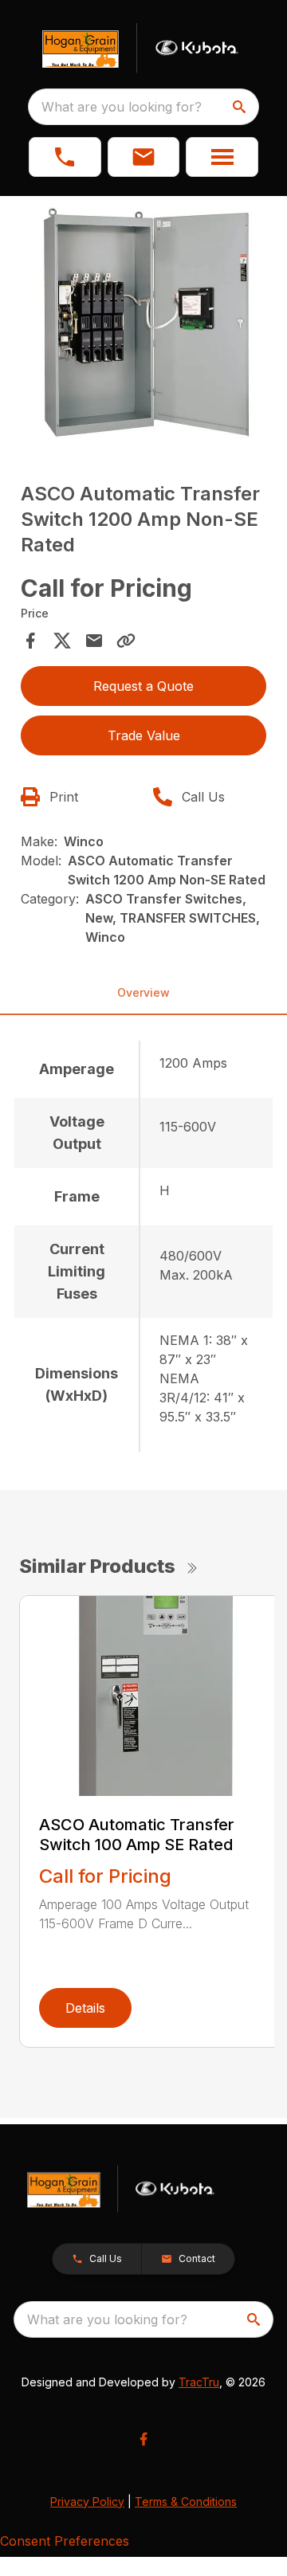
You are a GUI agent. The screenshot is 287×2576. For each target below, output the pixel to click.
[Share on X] (62, 641)
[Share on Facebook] (30, 641)
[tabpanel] (143, 327)
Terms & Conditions (186, 2502)
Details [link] (85, 2008)
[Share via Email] (94, 641)
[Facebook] (143, 2439)
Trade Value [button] (144, 735)
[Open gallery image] (143, 325)
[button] (65, 157)
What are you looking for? (122, 107)
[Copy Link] (126, 641)
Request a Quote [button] (143, 686)
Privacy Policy (87, 2502)
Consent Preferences (65, 2541)
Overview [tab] (143, 992)
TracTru (199, 2382)
